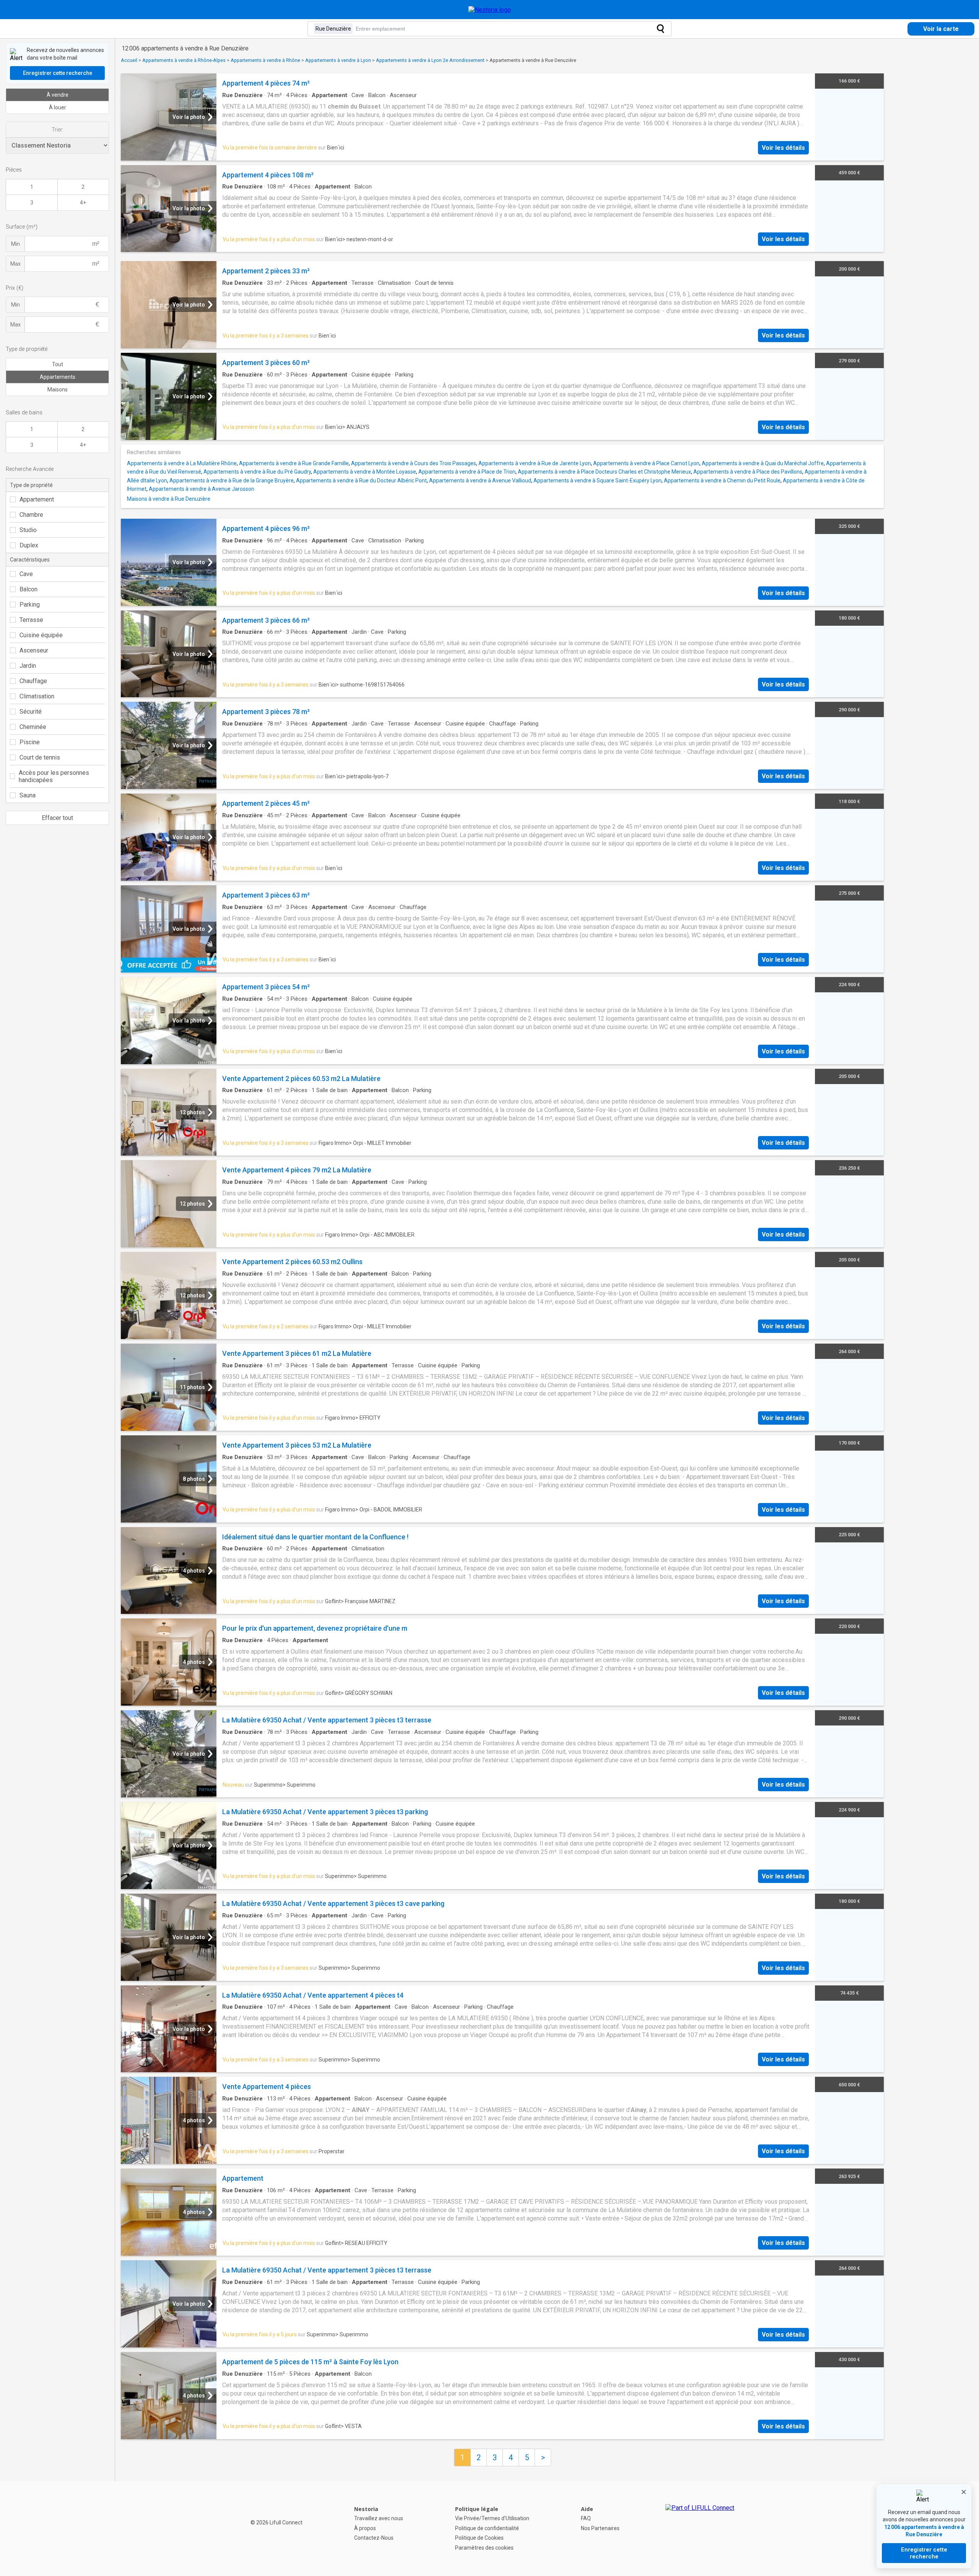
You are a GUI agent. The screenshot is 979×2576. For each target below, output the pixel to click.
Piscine (30, 742)
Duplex (29, 545)
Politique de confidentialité (487, 2528)
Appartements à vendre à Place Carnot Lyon (646, 463)
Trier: (58, 130)
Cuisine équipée (41, 635)
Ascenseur (34, 650)
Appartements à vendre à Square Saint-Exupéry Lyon (598, 480)
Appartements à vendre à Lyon (338, 60)
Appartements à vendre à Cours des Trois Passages (414, 463)
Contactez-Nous (374, 2538)
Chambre (31, 515)
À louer (58, 107)
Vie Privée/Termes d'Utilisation (492, 2518)
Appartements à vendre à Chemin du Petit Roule (722, 480)
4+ (83, 203)
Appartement (37, 499)
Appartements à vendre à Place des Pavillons (748, 472)
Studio (28, 530)
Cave (26, 574)
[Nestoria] (490, 10)
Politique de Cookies (479, 2538)
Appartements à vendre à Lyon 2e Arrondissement (430, 60)
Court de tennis (40, 757)
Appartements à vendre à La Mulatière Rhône (182, 463)
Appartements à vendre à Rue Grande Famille (294, 463)
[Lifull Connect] (700, 2529)
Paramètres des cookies (484, 2548)
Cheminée (33, 727)
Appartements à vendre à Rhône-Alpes (184, 60)
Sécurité (31, 712)
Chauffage (33, 681)
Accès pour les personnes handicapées (54, 776)
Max (15, 264)
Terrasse (31, 620)
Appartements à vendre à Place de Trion (467, 472)
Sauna (28, 795)
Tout (58, 364)
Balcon (28, 589)
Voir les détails (783, 148)
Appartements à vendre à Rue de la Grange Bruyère (232, 480)
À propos (365, 2528)
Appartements (58, 377)
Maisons (58, 390)
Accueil (129, 60)
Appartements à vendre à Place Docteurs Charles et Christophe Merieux (604, 472)
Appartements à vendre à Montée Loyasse (365, 472)
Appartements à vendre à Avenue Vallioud (480, 480)
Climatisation (37, 696)
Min (15, 244)
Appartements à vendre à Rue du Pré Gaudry (257, 472)
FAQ (586, 2518)
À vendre (58, 95)
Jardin (28, 666)
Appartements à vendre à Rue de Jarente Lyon (535, 463)
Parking (30, 605)
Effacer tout (57, 818)
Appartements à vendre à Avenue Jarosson (202, 489)
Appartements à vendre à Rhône (265, 60)
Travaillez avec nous (379, 2518)
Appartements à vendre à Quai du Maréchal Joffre (763, 463)
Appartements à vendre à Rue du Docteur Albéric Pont (361, 480)
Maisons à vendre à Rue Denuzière (169, 499)
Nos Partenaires (600, 2528)
